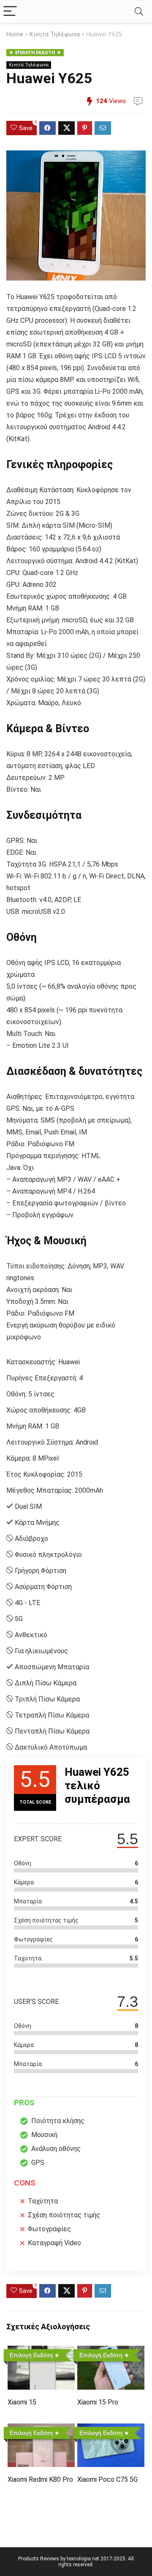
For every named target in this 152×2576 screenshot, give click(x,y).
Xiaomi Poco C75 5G (107, 2479)
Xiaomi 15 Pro (98, 2402)
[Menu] (10, 12)
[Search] (139, 12)
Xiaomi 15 (22, 2402)
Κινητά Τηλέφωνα (55, 34)
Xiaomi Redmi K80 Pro (40, 2479)
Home (15, 34)
